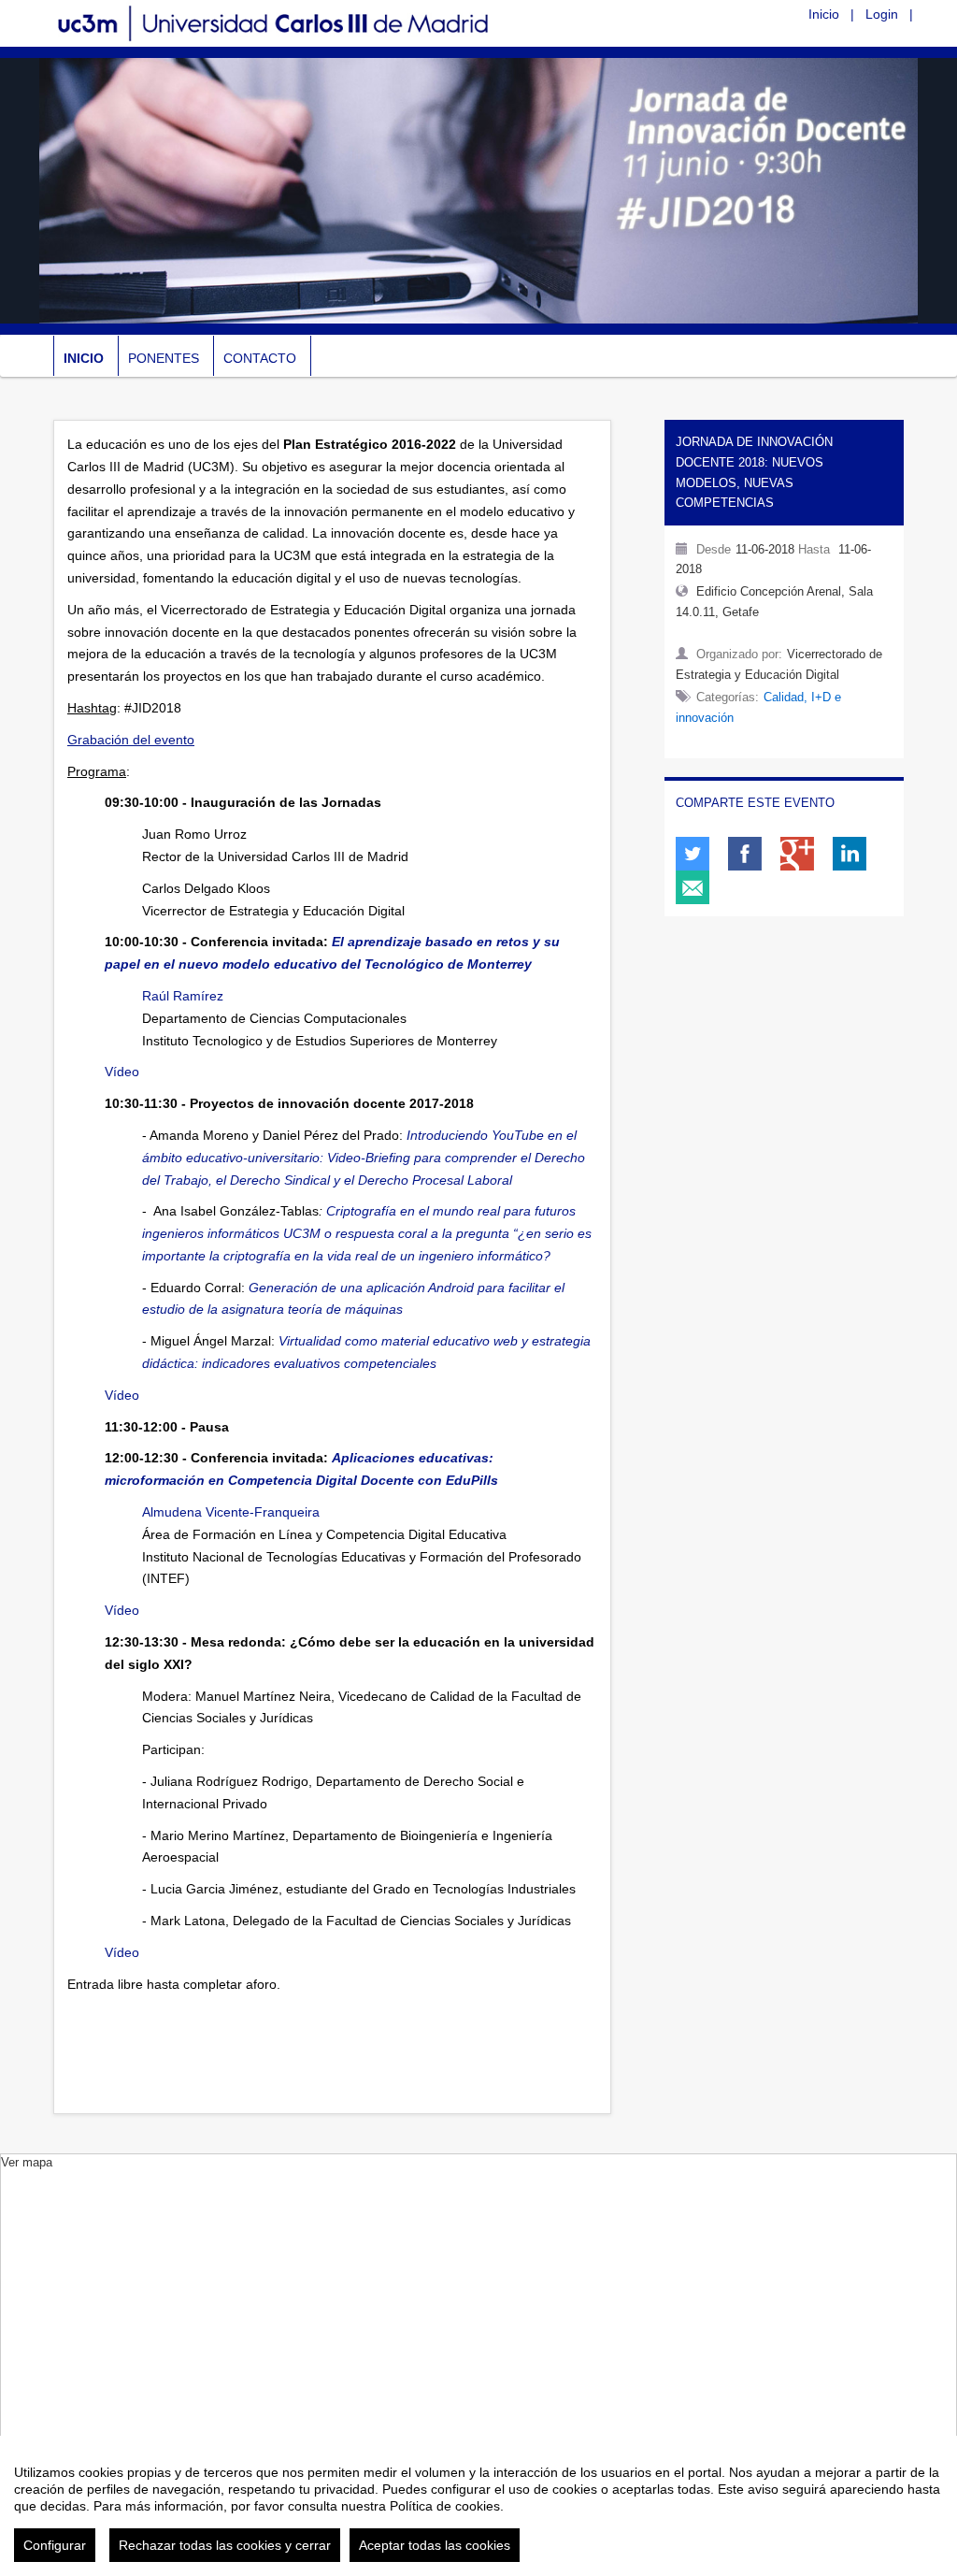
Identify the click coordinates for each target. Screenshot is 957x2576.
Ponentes (164, 358)
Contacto (260, 358)
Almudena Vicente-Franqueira (231, 1512)
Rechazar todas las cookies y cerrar (225, 2545)
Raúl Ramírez (183, 996)
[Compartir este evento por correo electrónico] (693, 887)
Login (882, 14)
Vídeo (122, 1072)
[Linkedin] (850, 854)
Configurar (55, 2545)
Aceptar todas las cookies (435, 2545)
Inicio (824, 14)
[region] (478, 2506)
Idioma (771, 13)
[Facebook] (745, 854)
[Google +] (797, 854)
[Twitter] (693, 854)
